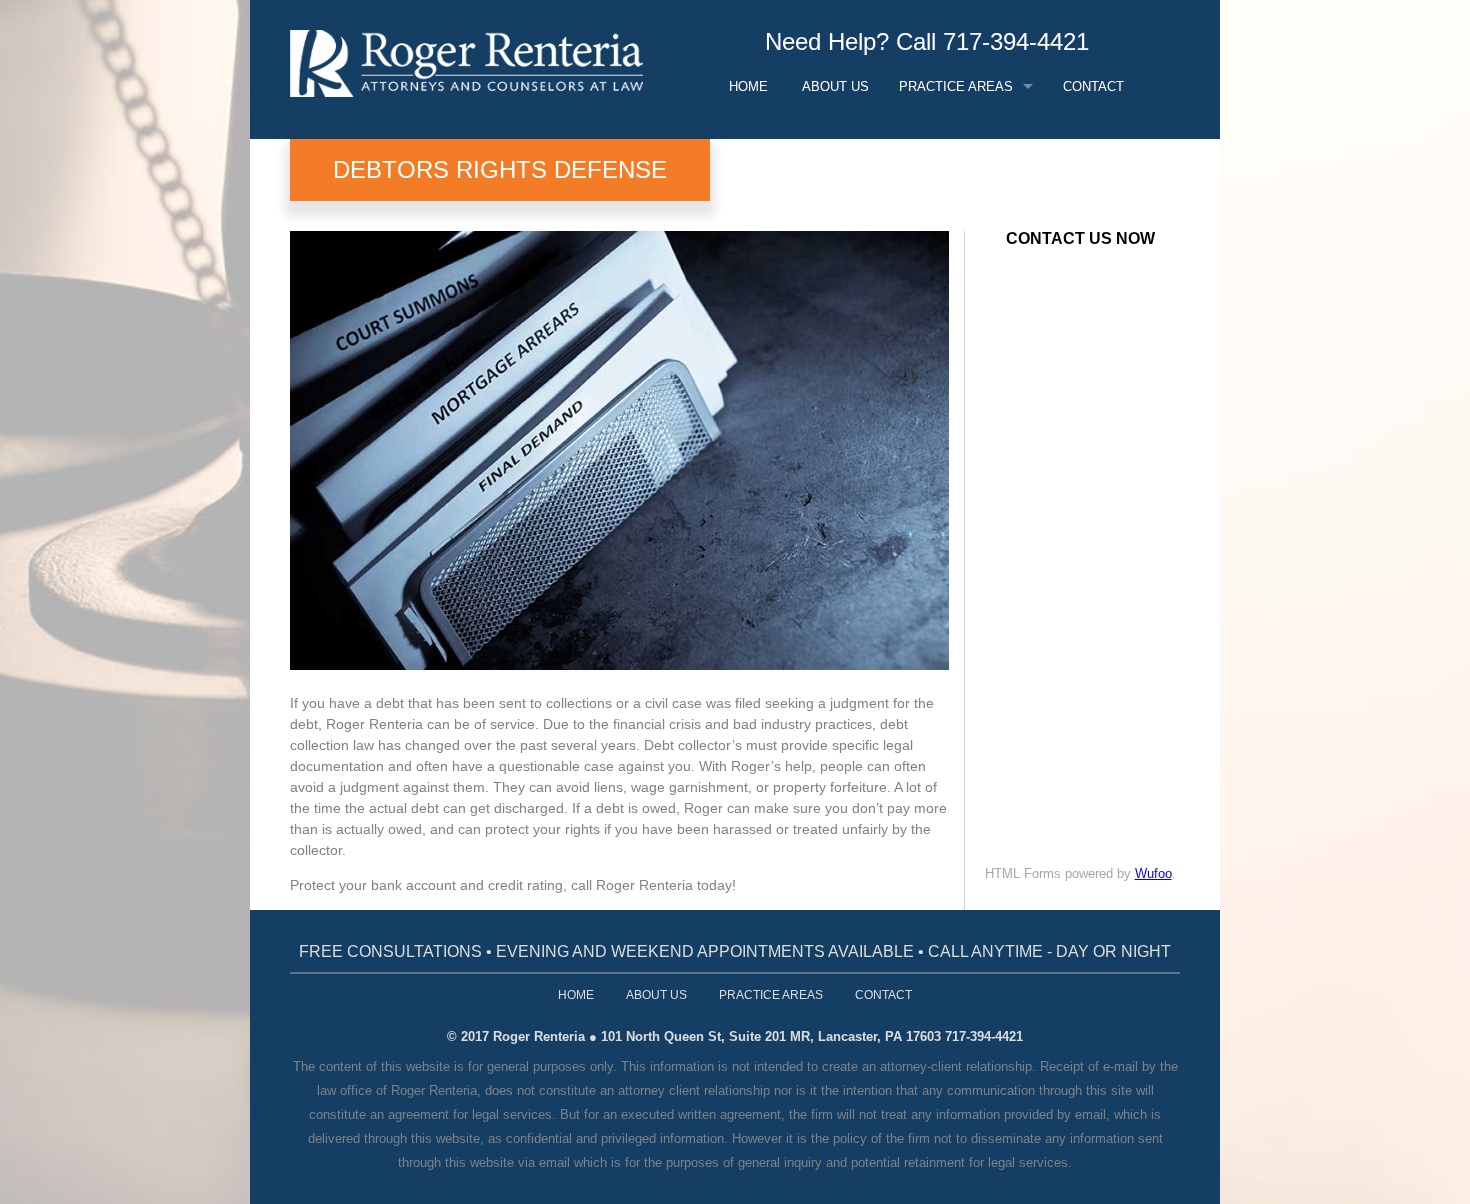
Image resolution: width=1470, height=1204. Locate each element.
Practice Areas (956, 86)
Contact (1093, 86)
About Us (835, 86)
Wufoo (1153, 873)
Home (748, 86)
